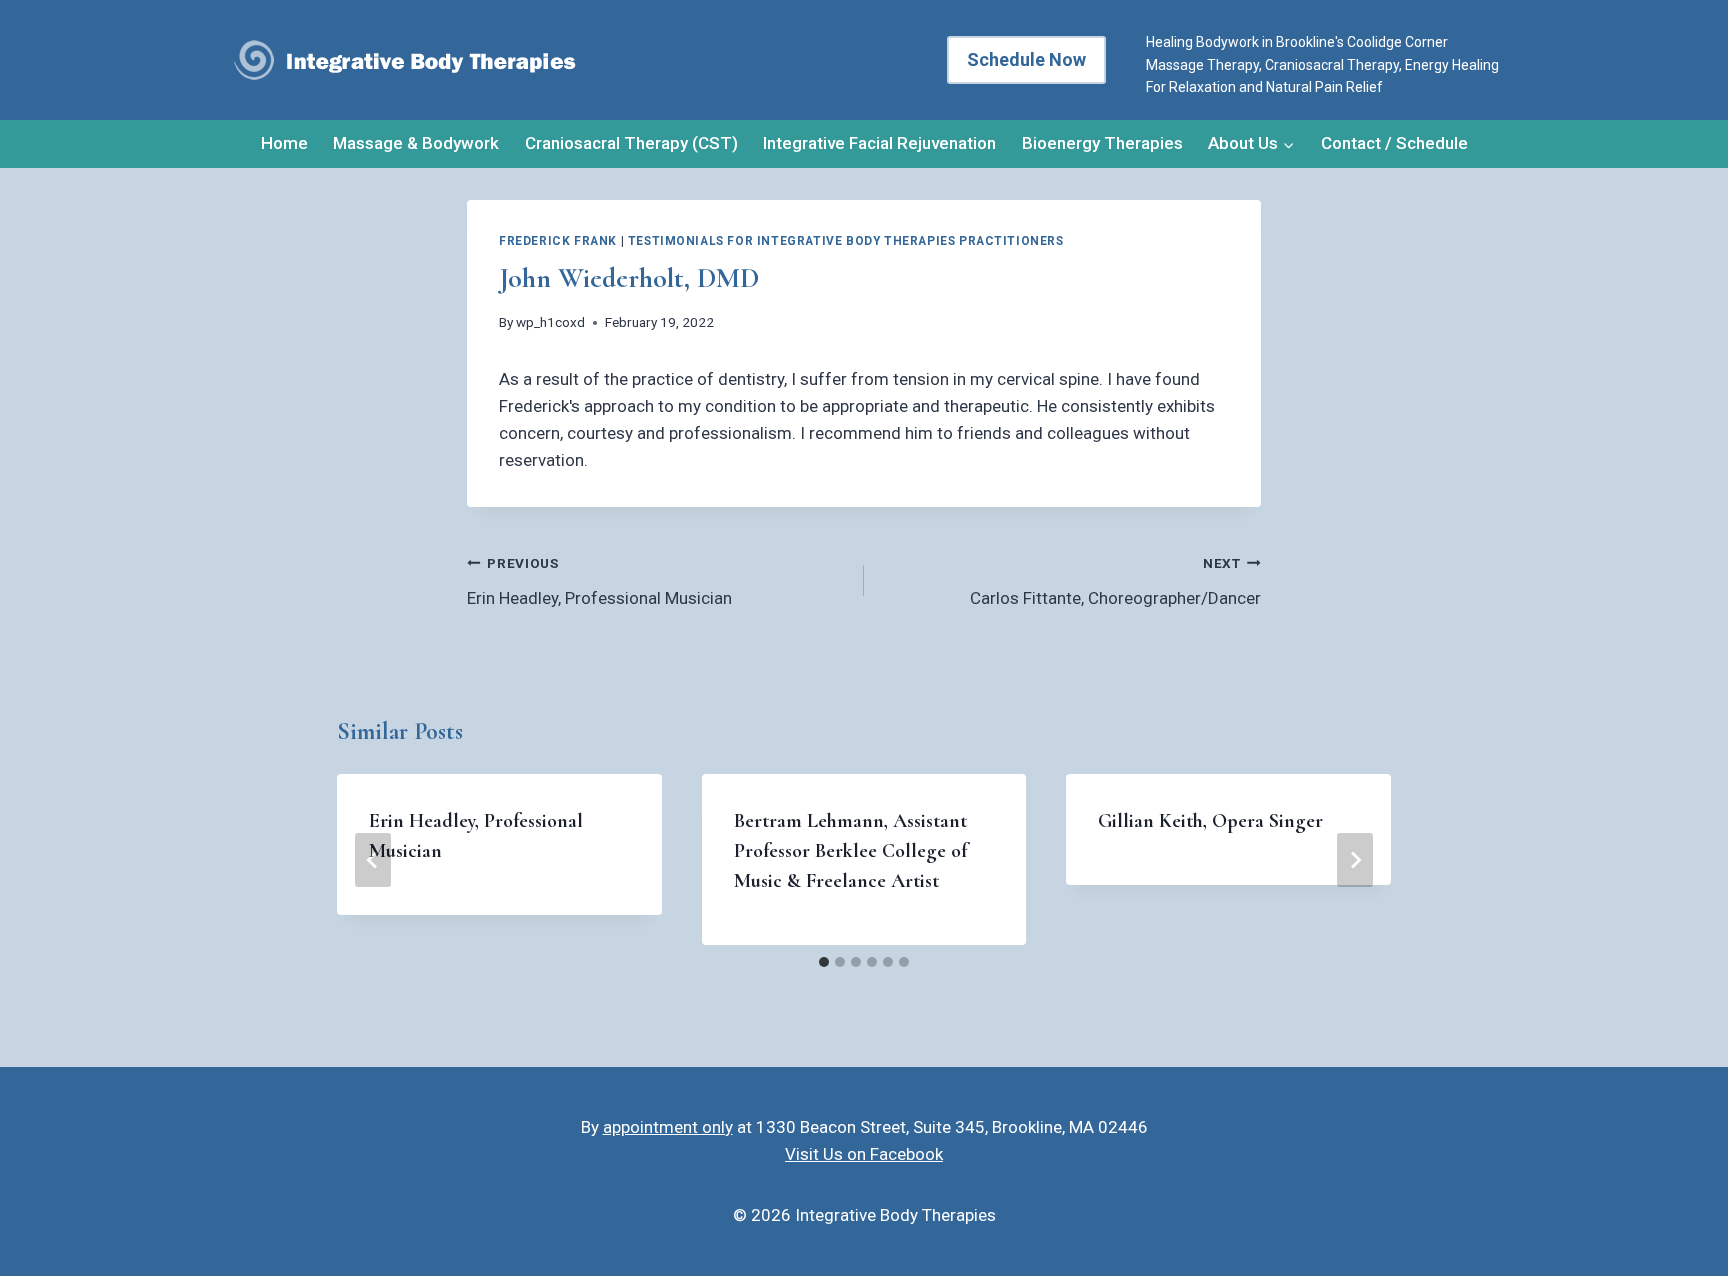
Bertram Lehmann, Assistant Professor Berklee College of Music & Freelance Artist (850, 851)
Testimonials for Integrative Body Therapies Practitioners (846, 241)
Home (284, 143)
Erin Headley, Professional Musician (599, 581)
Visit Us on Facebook (864, 1154)
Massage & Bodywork (416, 143)
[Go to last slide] (373, 860)
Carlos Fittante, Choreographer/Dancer (1115, 581)
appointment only (668, 1127)
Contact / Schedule (1394, 143)
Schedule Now (1026, 59)
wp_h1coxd (550, 322)
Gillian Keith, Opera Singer (1210, 821)
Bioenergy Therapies (1102, 143)
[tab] (824, 962)
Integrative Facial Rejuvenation (879, 143)
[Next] (1355, 860)
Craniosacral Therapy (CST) (631, 143)
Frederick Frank (558, 241)
